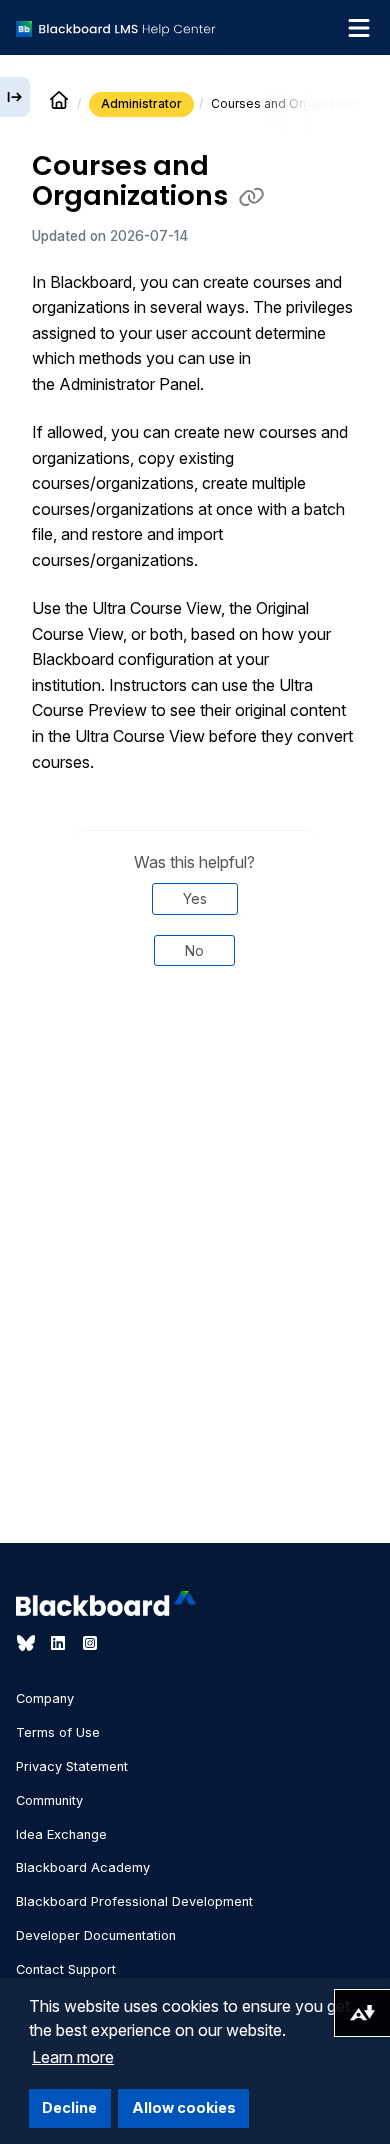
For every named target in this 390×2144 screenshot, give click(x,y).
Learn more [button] (73, 2057)
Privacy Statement (72, 1766)
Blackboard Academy (83, 1867)
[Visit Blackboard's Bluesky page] (28, 1643)
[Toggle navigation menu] (359, 28)
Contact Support (66, 1969)
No (194, 950)
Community (49, 1800)
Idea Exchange (61, 1834)
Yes (195, 898)
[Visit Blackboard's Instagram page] (90, 1643)
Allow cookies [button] (184, 2107)
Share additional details (195, 1050)
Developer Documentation (96, 1935)
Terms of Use (58, 1732)
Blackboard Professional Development (134, 1901)
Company (45, 1698)
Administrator (141, 103)
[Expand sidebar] (15, 97)
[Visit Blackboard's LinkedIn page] (60, 1643)
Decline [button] (69, 2107)
